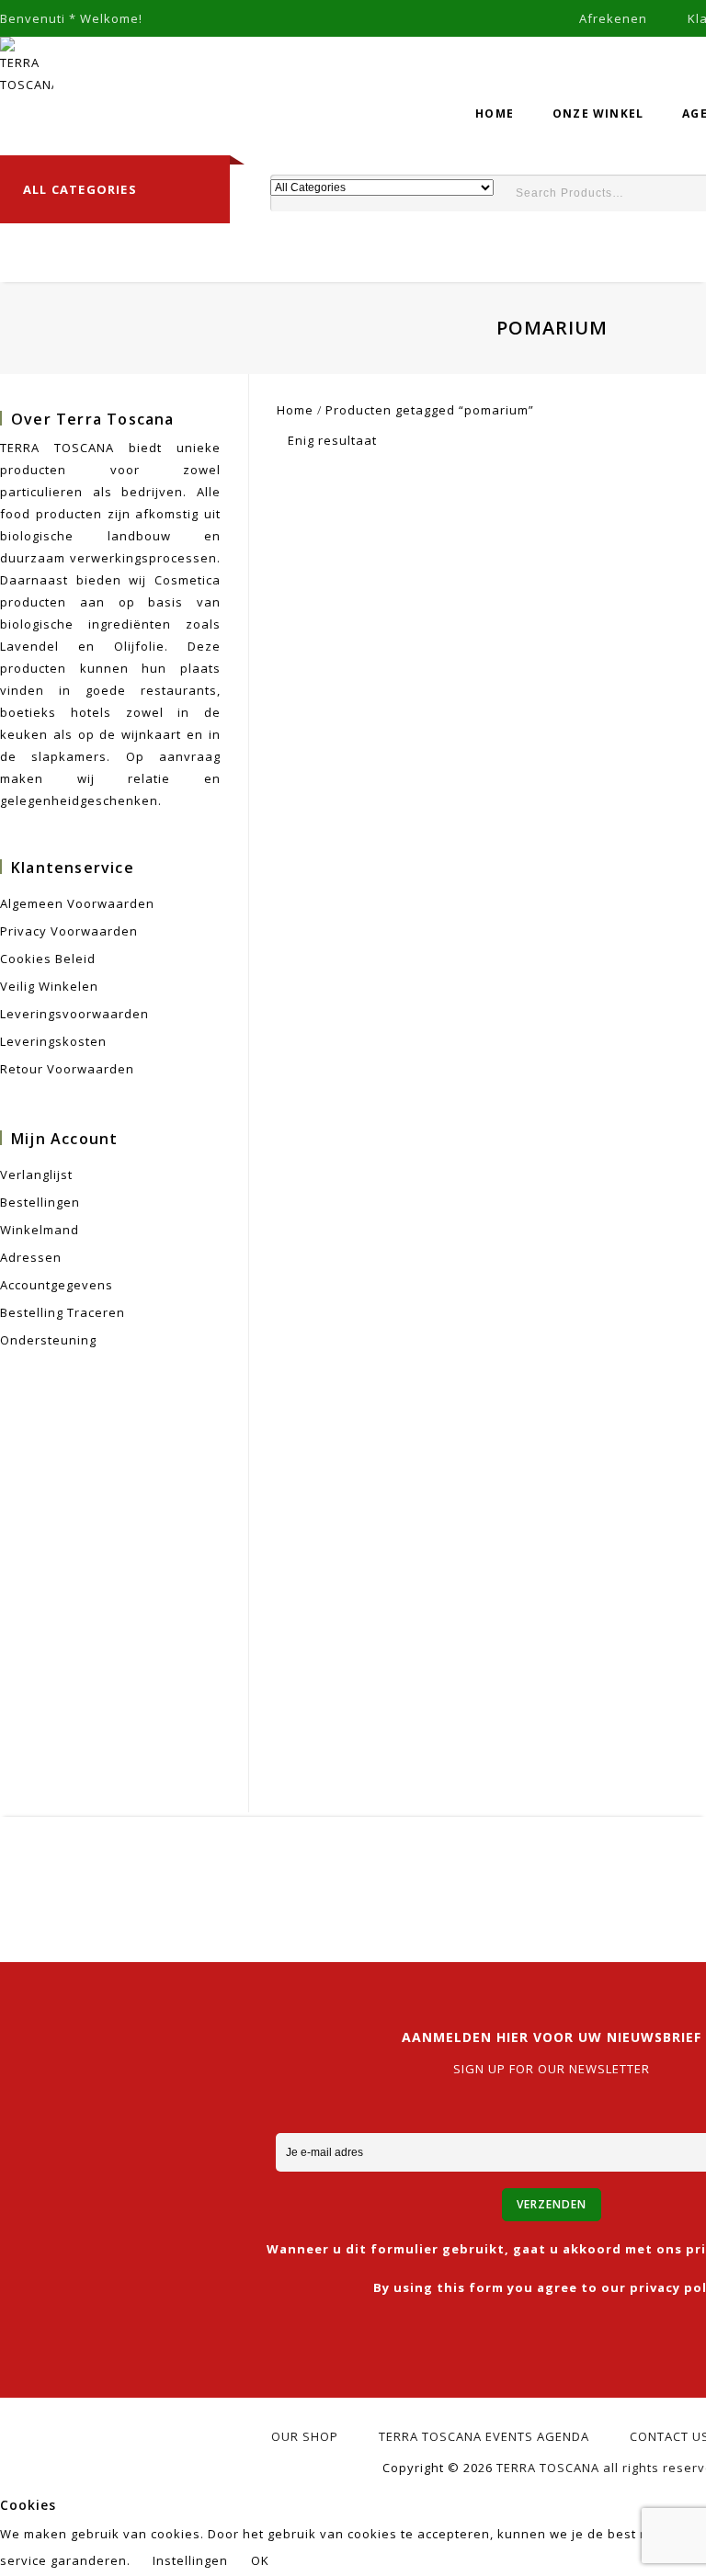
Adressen (31, 1257)
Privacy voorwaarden (69, 931)
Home (495, 113)
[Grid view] (398, 442)
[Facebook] (398, 1871)
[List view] (426, 442)
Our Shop (305, 2436)
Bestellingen (40, 1202)
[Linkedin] (480, 1871)
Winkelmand (40, 1230)
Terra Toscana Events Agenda (484, 2436)
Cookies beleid (48, 959)
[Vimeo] (563, 1899)
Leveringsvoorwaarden (74, 1014)
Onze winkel (598, 113)
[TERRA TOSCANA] (27, 64)
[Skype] (687, 1871)
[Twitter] (439, 1871)
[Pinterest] (604, 1871)
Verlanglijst (36, 1175)
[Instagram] (522, 1899)
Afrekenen (613, 18)
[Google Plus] (646, 1871)
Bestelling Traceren (63, 1312)
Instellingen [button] (190, 2560)
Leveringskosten (53, 1041)
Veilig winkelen (49, 986)
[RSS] (522, 1871)
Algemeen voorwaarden (77, 903)
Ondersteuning (48, 1340)
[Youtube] (563, 1871)
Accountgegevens (57, 1285)
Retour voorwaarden (67, 1069)
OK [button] (260, 2560)
